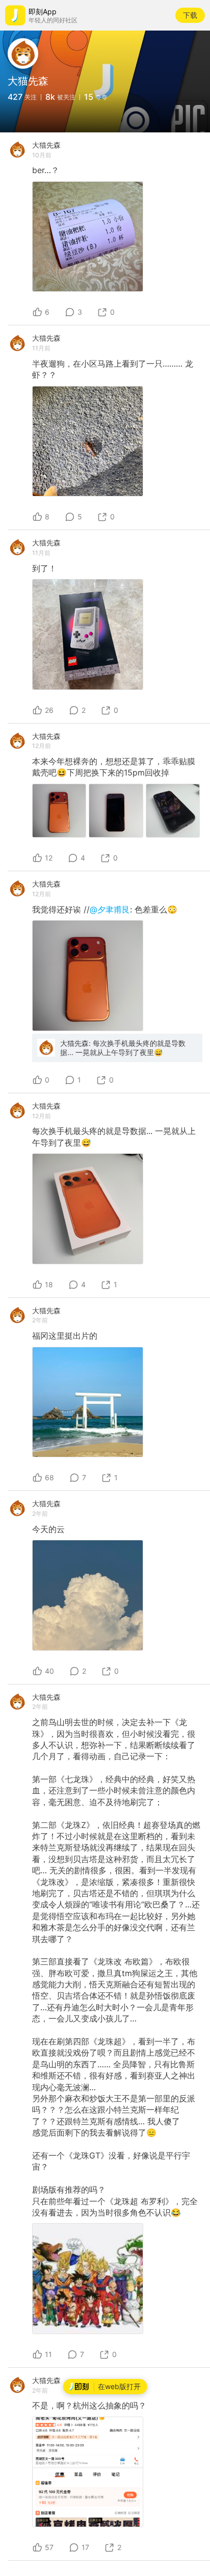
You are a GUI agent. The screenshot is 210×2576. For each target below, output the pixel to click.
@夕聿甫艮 (110, 909)
